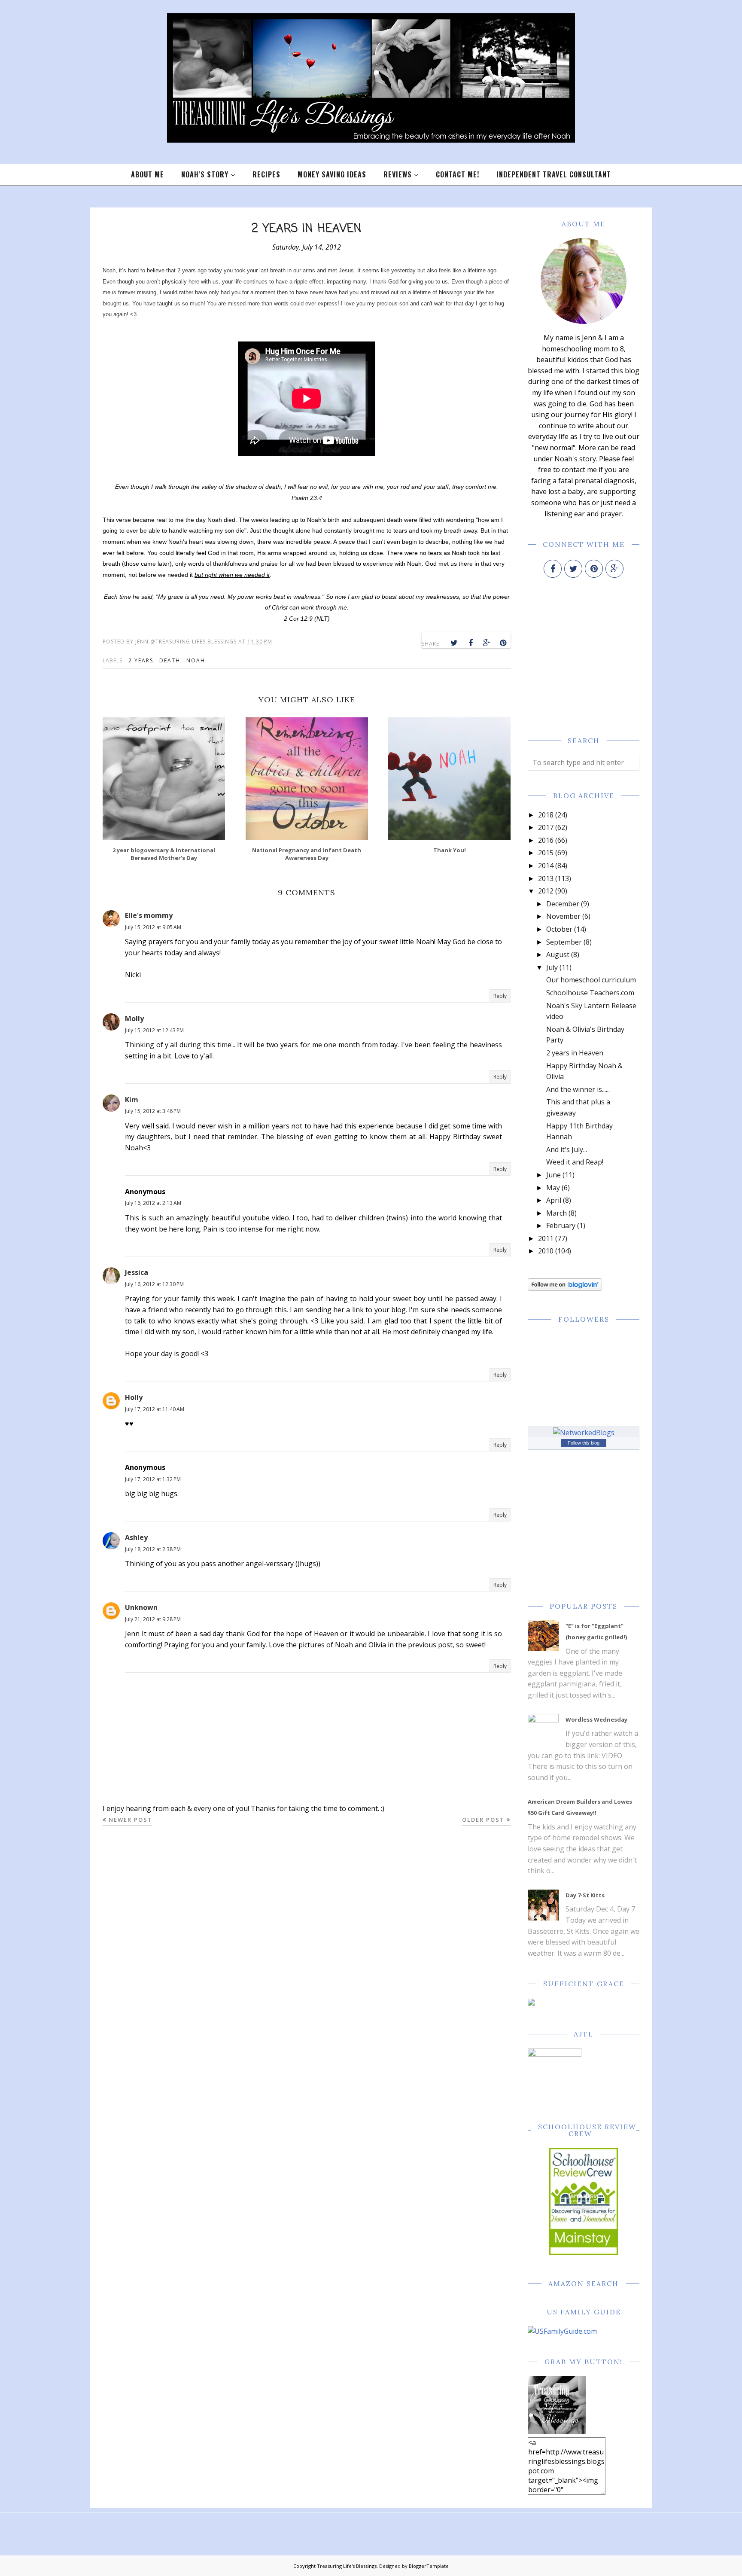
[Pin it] (503, 643)
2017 (546, 827)
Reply (500, 996)
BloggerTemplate (429, 2566)
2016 (546, 840)
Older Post (483, 1820)
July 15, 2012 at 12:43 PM (154, 1030)
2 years (141, 660)
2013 (546, 878)
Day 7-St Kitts (585, 1895)
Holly (134, 1397)
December (563, 904)
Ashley (136, 1537)
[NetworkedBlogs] (584, 1433)
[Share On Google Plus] (487, 643)
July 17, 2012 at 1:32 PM (153, 1479)
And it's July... (567, 1149)
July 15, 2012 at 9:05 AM (153, 927)
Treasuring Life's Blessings (347, 2566)
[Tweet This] (454, 643)
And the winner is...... (578, 1089)
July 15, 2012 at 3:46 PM (153, 1111)
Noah (196, 660)
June (553, 1175)
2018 (546, 815)
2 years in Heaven (575, 1053)
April (554, 1200)
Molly (134, 1018)
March (556, 1213)
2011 (546, 1238)
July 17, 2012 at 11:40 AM (155, 1409)
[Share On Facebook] (471, 643)
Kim (132, 1100)
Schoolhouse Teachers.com (590, 993)
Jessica (137, 1272)
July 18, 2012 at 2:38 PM (153, 1549)
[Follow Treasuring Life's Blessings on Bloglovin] (565, 1288)
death (170, 660)
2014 (546, 866)
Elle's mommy (149, 915)
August (558, 954)
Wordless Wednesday (596, 1719)
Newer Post (131, 1820)
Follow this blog (584, 1443)
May (553, 1188)
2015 (546, 853)
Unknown (141, 1607)
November (563, 916)
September (564, 942)
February (561, 1226)
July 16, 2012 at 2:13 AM (153, 1203)
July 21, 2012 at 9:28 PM (153, 1619)
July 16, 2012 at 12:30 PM (154, 1284)
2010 (546, 1251)
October (559, 929)
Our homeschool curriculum (591, 980)
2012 (546, 891)
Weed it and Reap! (575, 1162)
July (552, 967)
